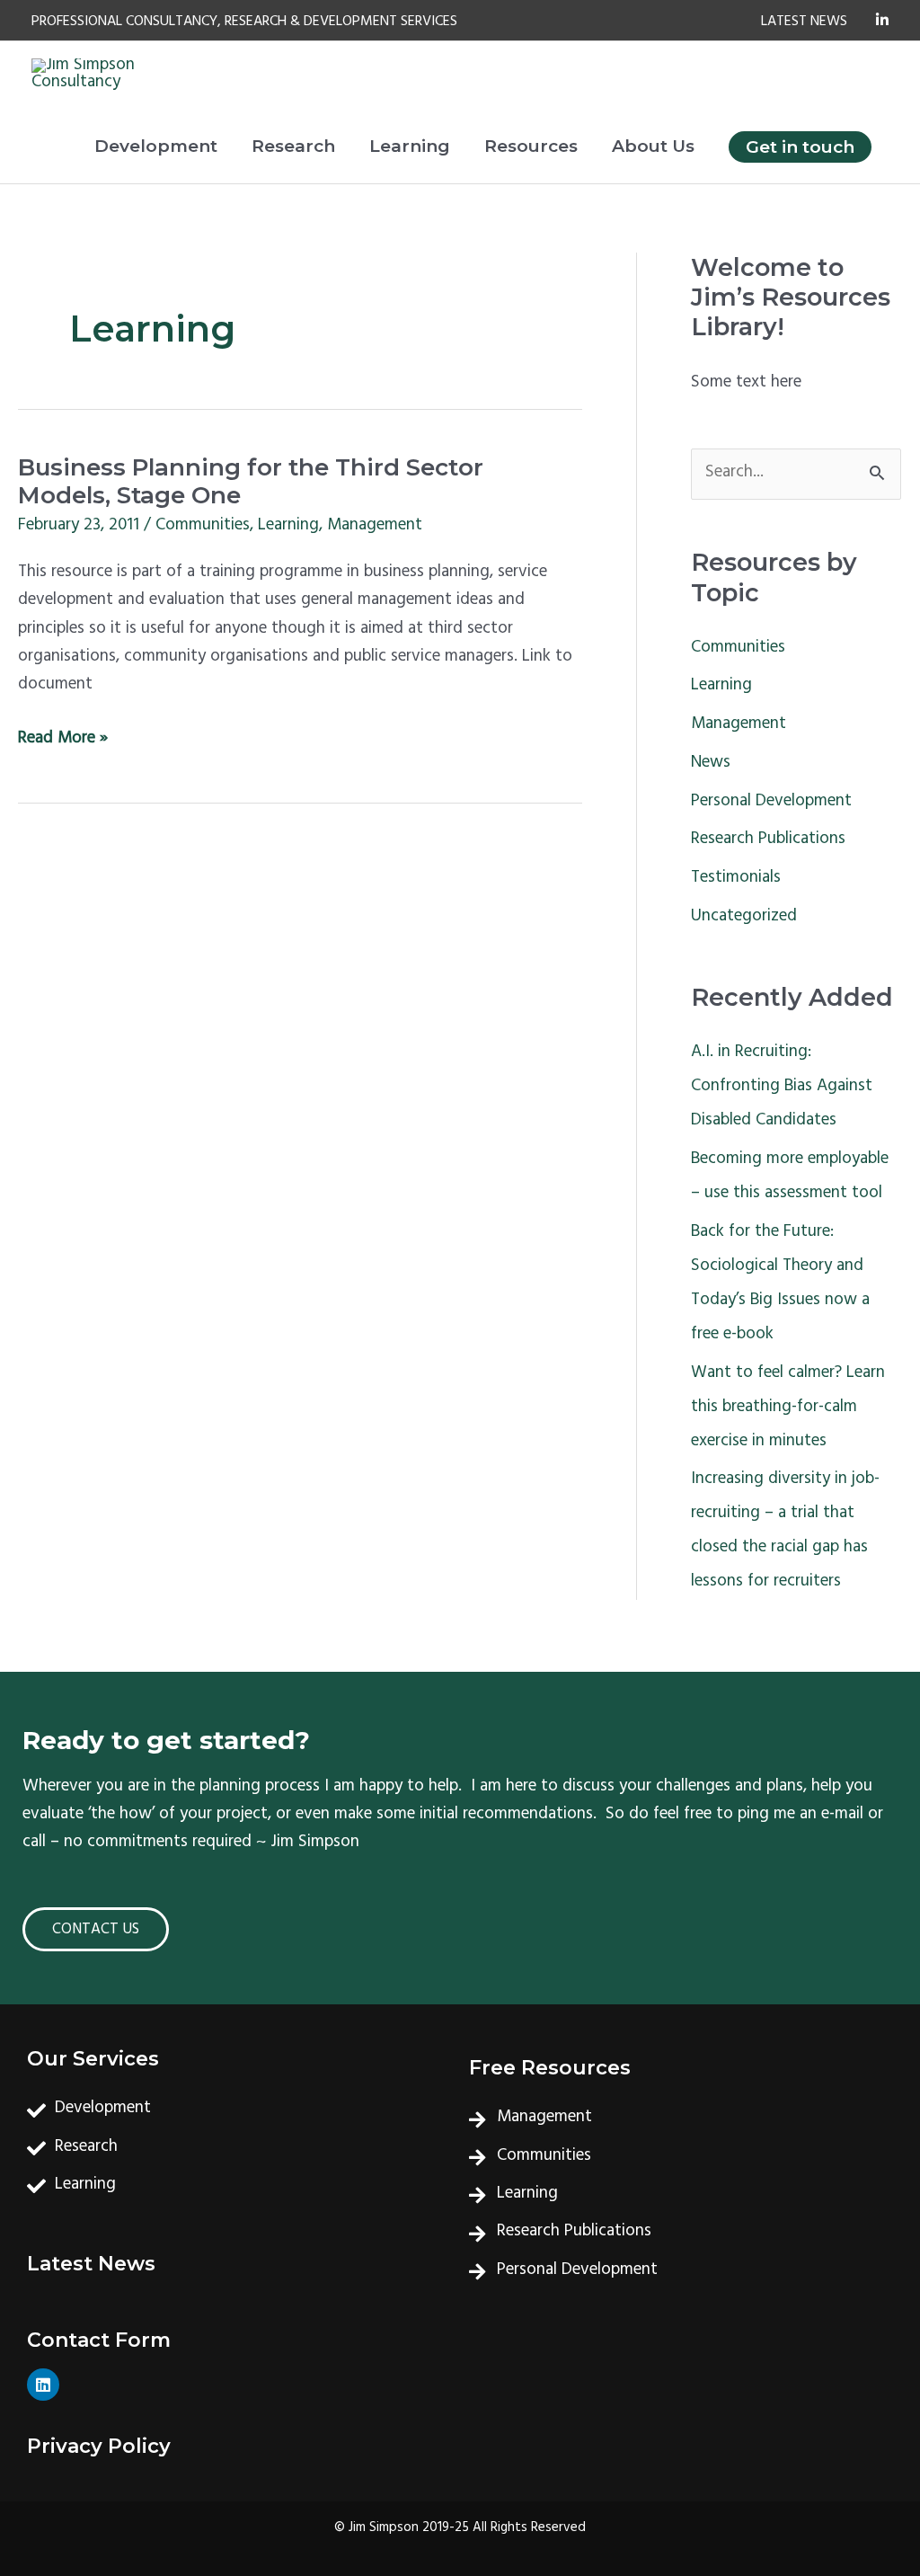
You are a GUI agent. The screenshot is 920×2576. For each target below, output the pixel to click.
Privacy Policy (99, 2446)
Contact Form (99, 2340)
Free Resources (550, 2068)
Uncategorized (744, 918)
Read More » (63, 740)
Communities (203, 527)
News (711, 764)
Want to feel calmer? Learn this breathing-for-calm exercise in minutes (788, 1408)
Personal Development (771, 803)
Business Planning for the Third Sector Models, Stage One (251, 482)
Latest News (91, 2264)
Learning (288, 527)
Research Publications (768, 840)
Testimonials (736, 879)
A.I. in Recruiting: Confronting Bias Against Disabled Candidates (782, 1088)
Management (375, 527)
